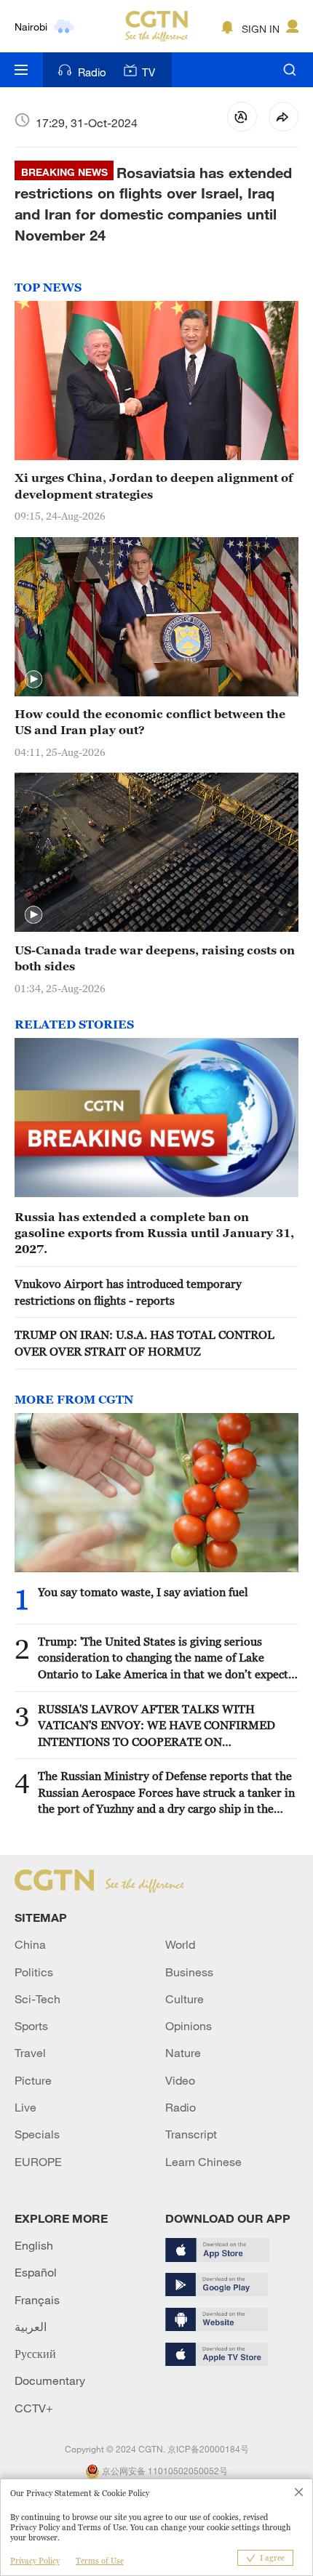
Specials (37, 2134)
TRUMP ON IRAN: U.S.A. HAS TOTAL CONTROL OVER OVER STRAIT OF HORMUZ (144, 1343)
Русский (35, 2354)
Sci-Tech (37, 1999)
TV (148, 72)
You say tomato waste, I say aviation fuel (143, 1592)
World (180, 1944)
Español (36, 2272)
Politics (34, 1972)
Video (180, 2080)
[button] (33, 680)
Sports (31, 2026)
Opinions (189, 2026)
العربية (31, 2327)
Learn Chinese (203, 2162)
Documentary (50, 2380)
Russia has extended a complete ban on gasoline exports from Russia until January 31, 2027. (154, 1233)
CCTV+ (34, 2408)
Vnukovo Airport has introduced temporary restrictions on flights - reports (128, 1292)
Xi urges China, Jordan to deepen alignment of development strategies (154, 486)
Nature (183, 2053)
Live (25, 2107)
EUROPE (38, 2162)
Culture (185, 1999)
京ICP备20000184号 (208, 2449)
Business (189, 1972)
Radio (92, 72)
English (34, 2245)
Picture (33, 2080)
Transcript (191, 2134)
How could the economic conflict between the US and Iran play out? (150, 722)
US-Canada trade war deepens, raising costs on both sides (155, 958)
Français (37, 2300)
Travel (30, 2053)
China (30, 1944)
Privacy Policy (35, 2561)
